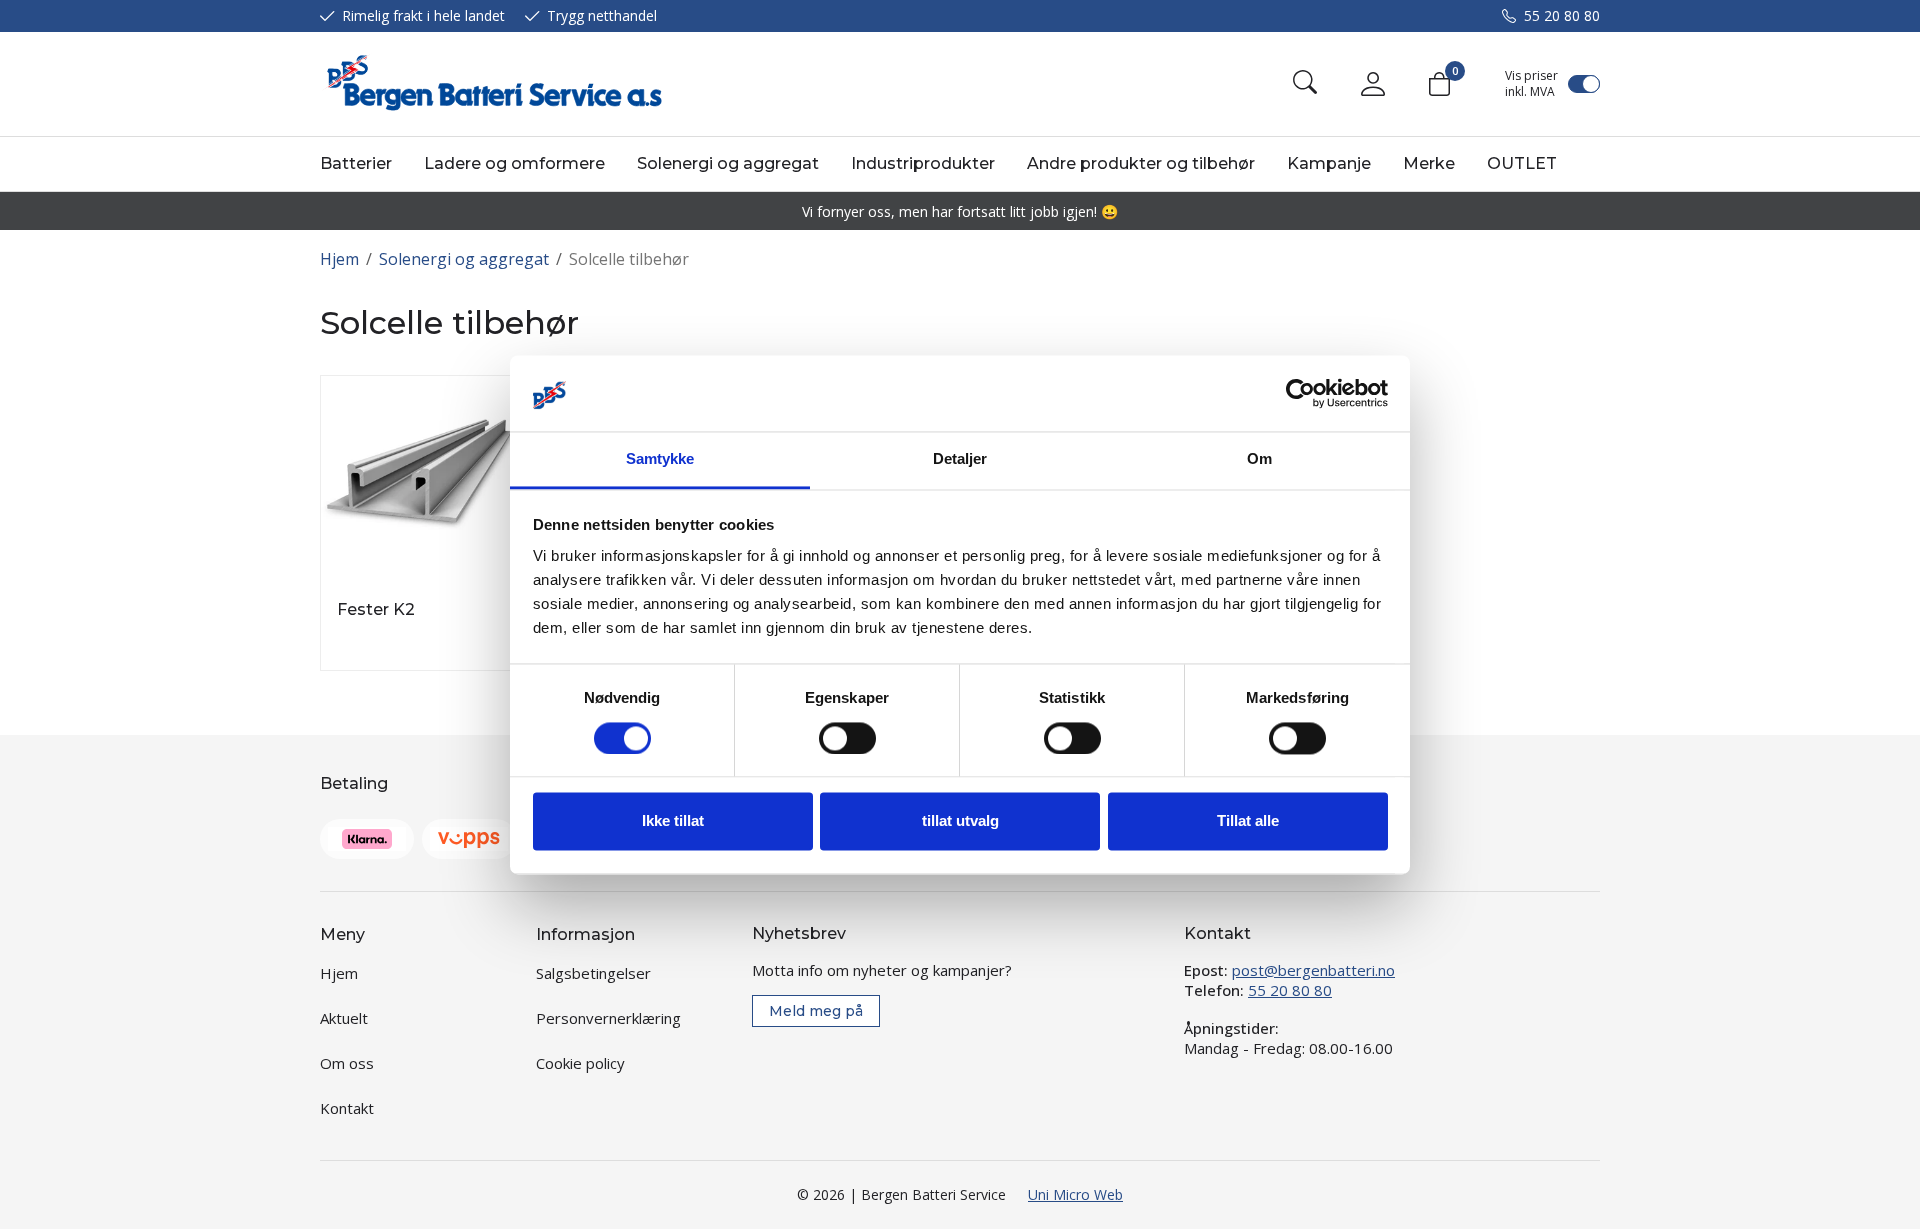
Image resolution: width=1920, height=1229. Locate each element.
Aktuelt (344, 1018)
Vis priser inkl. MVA (1531, 84)
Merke (1429, 163)
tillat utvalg (960, 821)
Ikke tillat (673, 821)
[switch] (847, 738)
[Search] (1305, 84)
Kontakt (347, 1108)
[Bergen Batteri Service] (491, 84)
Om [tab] (1259, 459)
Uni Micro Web (1075, 1194)
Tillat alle (1248, 821)
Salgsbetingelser (593, 973)
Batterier (356, 163)
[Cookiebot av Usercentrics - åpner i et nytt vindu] (1300, 393)
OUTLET (1522, 163)
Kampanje (1329, 163)
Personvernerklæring (608, 1018)
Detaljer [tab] (960, 459)
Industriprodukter (923, 163)
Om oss (347, 1063)
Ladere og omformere (514, 163)
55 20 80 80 (1562, 15)
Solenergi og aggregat (728, 163)
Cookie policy (580, 1063)
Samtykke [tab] (660, 459)
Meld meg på (816, 1011)
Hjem (339, 259)
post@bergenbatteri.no (1313, 970)
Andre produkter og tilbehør (1141, 163)
